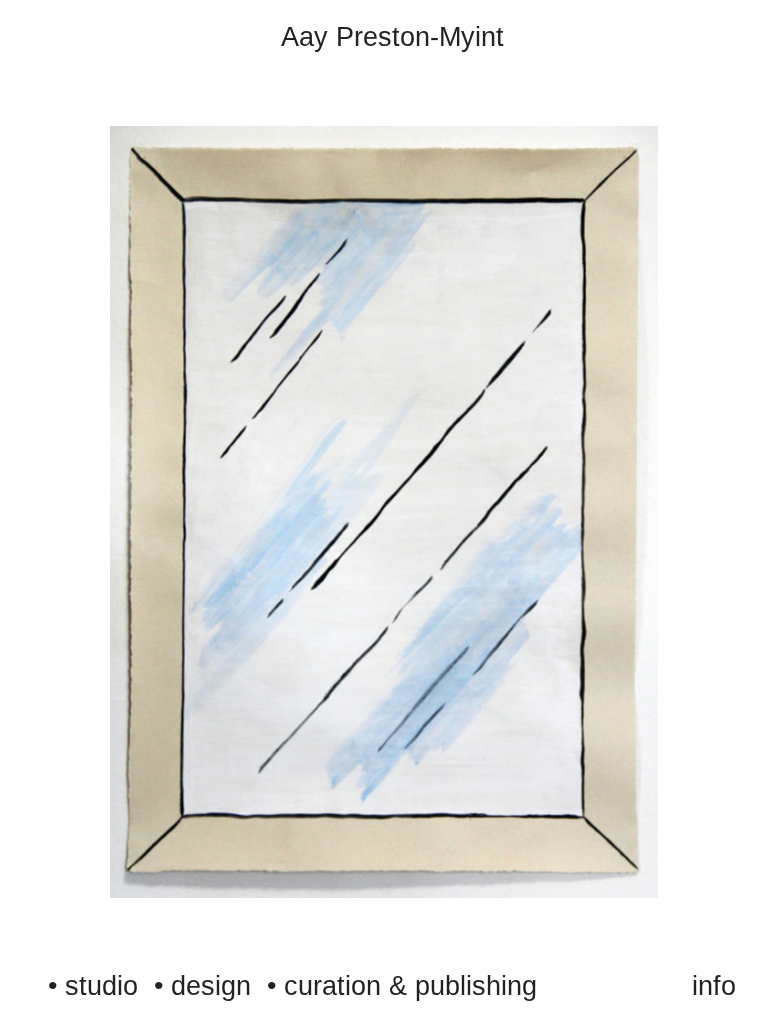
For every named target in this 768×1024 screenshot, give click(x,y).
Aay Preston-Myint (392, 37)
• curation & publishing (402, 986)
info (714, 986)
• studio (93, 986)
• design (202, 986)
